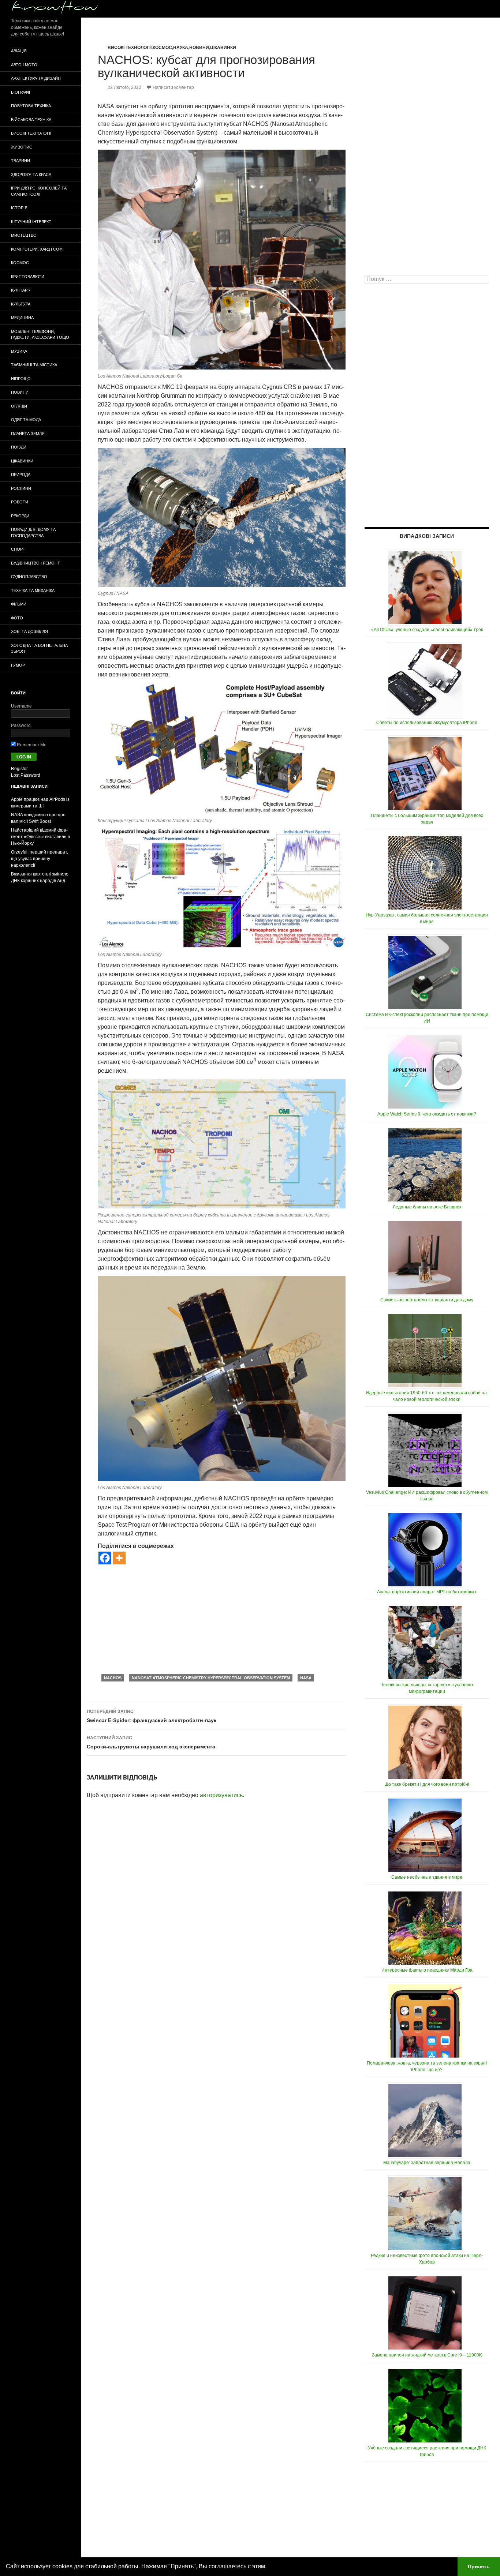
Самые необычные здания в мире (427, 1877)
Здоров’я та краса (31, 175)
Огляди (19, 406)
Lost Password (26, 775)
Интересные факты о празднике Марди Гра (427, 1970)
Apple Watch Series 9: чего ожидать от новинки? (427, 1114)
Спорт (18, 549)
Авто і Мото (24, 65)
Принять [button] (479, 2566)
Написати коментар (173, 87)
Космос (162, 48)
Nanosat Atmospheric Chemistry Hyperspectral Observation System (211, 1678)
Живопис (22, 147)
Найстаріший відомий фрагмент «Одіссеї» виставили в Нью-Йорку (40, 837)
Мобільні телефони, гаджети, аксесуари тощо (40, 335)
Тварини (20, 161)
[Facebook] (105, 1558)
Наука (181, 48)
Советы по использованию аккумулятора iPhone (427, 723)
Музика (19, 351)
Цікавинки (223, 48)
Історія (19, 208)
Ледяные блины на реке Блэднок (427, 1207)
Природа (21, 475)
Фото (17, 618)
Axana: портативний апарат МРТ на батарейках (427, 1592)
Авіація (19, 51)
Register (19, 769)
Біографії (20, 92)
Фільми (19, 604)
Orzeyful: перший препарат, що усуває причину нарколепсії (40, 859)
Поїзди (19, 447)
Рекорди (20, 516)
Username (21, 706)
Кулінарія (21, 290)
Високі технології (130, 48)
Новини (199, 48)
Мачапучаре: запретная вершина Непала (427, 2163)
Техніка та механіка (33, 590)
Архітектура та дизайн (36, 78)
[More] (119, 1558)
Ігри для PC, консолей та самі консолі (39, 191)
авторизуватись (221, 1795)
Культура (21, 304)
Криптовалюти (28, 277)
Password (21, 725)
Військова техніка (31, 120)
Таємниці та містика (34, 365)
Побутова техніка (31, 106)
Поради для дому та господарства (33, 533)
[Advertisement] (222, 1619)
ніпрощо (21, 379)
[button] (269, 2567)
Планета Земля (28, 434)
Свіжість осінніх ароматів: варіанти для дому (427, 1300)
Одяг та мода (26, 420)
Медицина (22, 318)
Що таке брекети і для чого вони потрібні (427, 1784)
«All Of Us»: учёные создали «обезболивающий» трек (427, 630)
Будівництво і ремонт (36, 563)
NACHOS (113, 1678)
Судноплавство (29, 577)
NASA (306, 1678)
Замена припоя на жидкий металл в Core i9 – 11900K (427, 2355)
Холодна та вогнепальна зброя (39, 648)
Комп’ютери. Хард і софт (38, 249)
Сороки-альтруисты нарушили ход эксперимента (151, 1742)
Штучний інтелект (31, 222)
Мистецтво (24, 235)
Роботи (20, 502)
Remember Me (31, 745)
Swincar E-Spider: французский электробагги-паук (152, 1716)
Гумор (18, 665)
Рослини (21, 488)
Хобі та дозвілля (29, 631)
